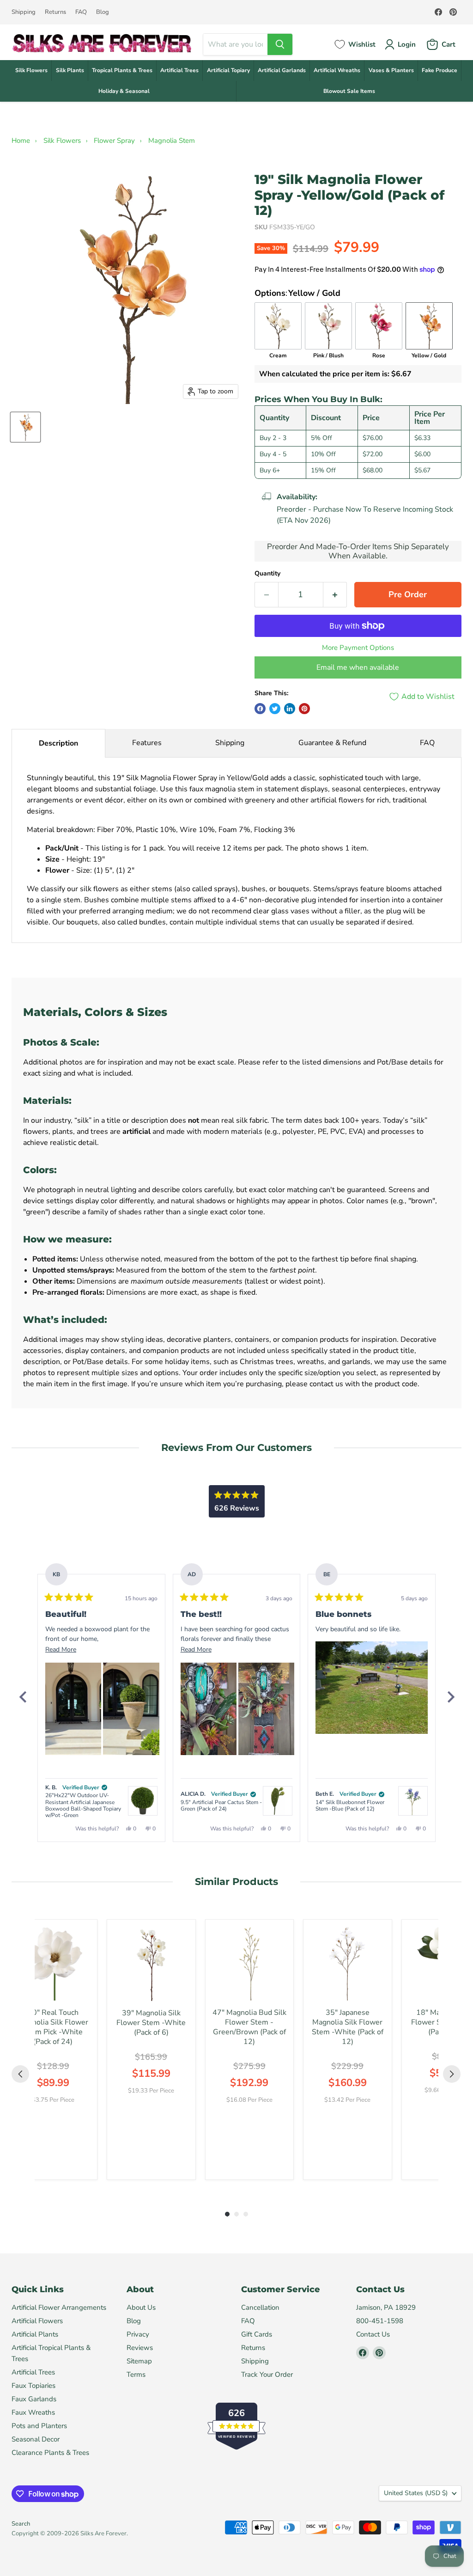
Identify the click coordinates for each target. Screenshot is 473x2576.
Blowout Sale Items (349, 91)
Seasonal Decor (36, 2439)
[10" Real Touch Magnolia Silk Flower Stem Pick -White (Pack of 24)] (53, 1964)
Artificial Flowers (37, 2321)
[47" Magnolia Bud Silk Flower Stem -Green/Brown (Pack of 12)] (250, 1964)
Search (21, 2524)
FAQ (81, 12)
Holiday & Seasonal (124, 91)
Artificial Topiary (228, 70)
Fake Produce (440, 70)
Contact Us (373, 2334)
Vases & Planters (391, 70)
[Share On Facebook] (260, 709)
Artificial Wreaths (337, 70)
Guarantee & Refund (332, 743)
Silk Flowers (31, 70)
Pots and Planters (39, 2426)
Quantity (267, 574)
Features (147, 743)
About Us (141, 2307)
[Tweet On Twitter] (275, 709)
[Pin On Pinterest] (304, 709)
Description (58, 743)
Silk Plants (70, 70)
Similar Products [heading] (236, 1882)
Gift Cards (257, 2334)
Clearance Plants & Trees (50, 2453)
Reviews (140, 2348)
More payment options (358, 648)
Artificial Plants (35, 2334)
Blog (103, 12)
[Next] (450, 1697)
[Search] (280, 44)
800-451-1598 (380, 2321)
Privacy (138, 2334)
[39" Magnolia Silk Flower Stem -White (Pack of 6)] (151, 1964)
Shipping (24, 12)
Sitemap (139, 2361)
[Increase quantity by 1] (335, 595)
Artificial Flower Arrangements (59, 2307)
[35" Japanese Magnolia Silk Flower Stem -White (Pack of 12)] (348, 1964)
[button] (73, 1709)
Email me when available (358, 667)
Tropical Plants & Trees (122, 70)
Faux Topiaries (33, 2386)
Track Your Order (267, 2374)
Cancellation (260, 2307)
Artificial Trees (179, 70)
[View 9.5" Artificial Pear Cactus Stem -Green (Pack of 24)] (278, 1801)
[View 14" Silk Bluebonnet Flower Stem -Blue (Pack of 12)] (413, 1801)
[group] (53, 2050)
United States (416, 2493)
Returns (55, 12)
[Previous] (23, 1697)
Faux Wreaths (33, 2412)
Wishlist (362, 44)
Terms (136, 2374)
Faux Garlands (34, 2399)
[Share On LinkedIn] (290, 709)
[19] (25, 427)
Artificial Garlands (282, 70)
